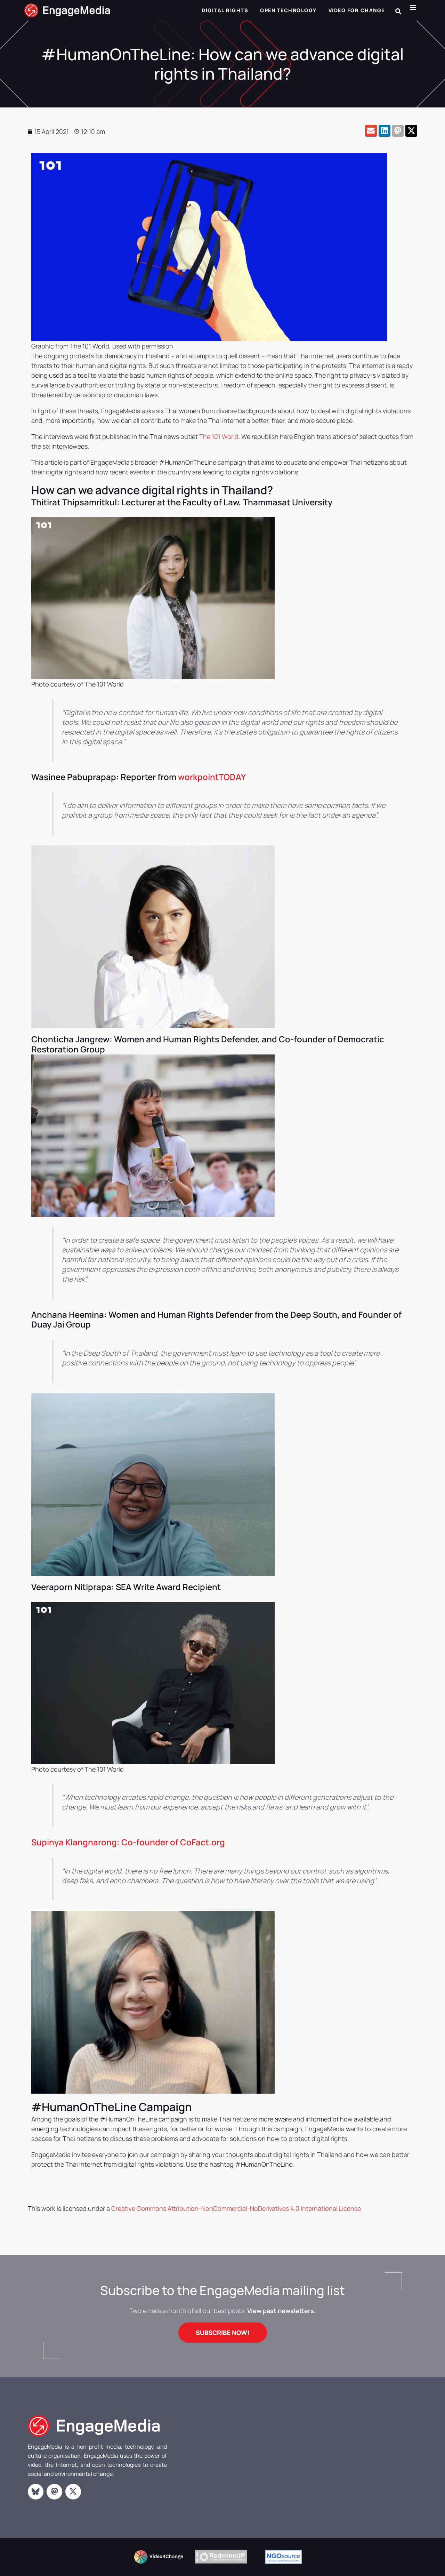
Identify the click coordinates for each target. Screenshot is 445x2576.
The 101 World (219, 436)
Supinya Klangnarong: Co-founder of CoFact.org (128, 1842)
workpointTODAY (212, 777)
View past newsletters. (281, 2311)
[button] (398, 11)
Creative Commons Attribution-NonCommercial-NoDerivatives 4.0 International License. (237, 2208)
